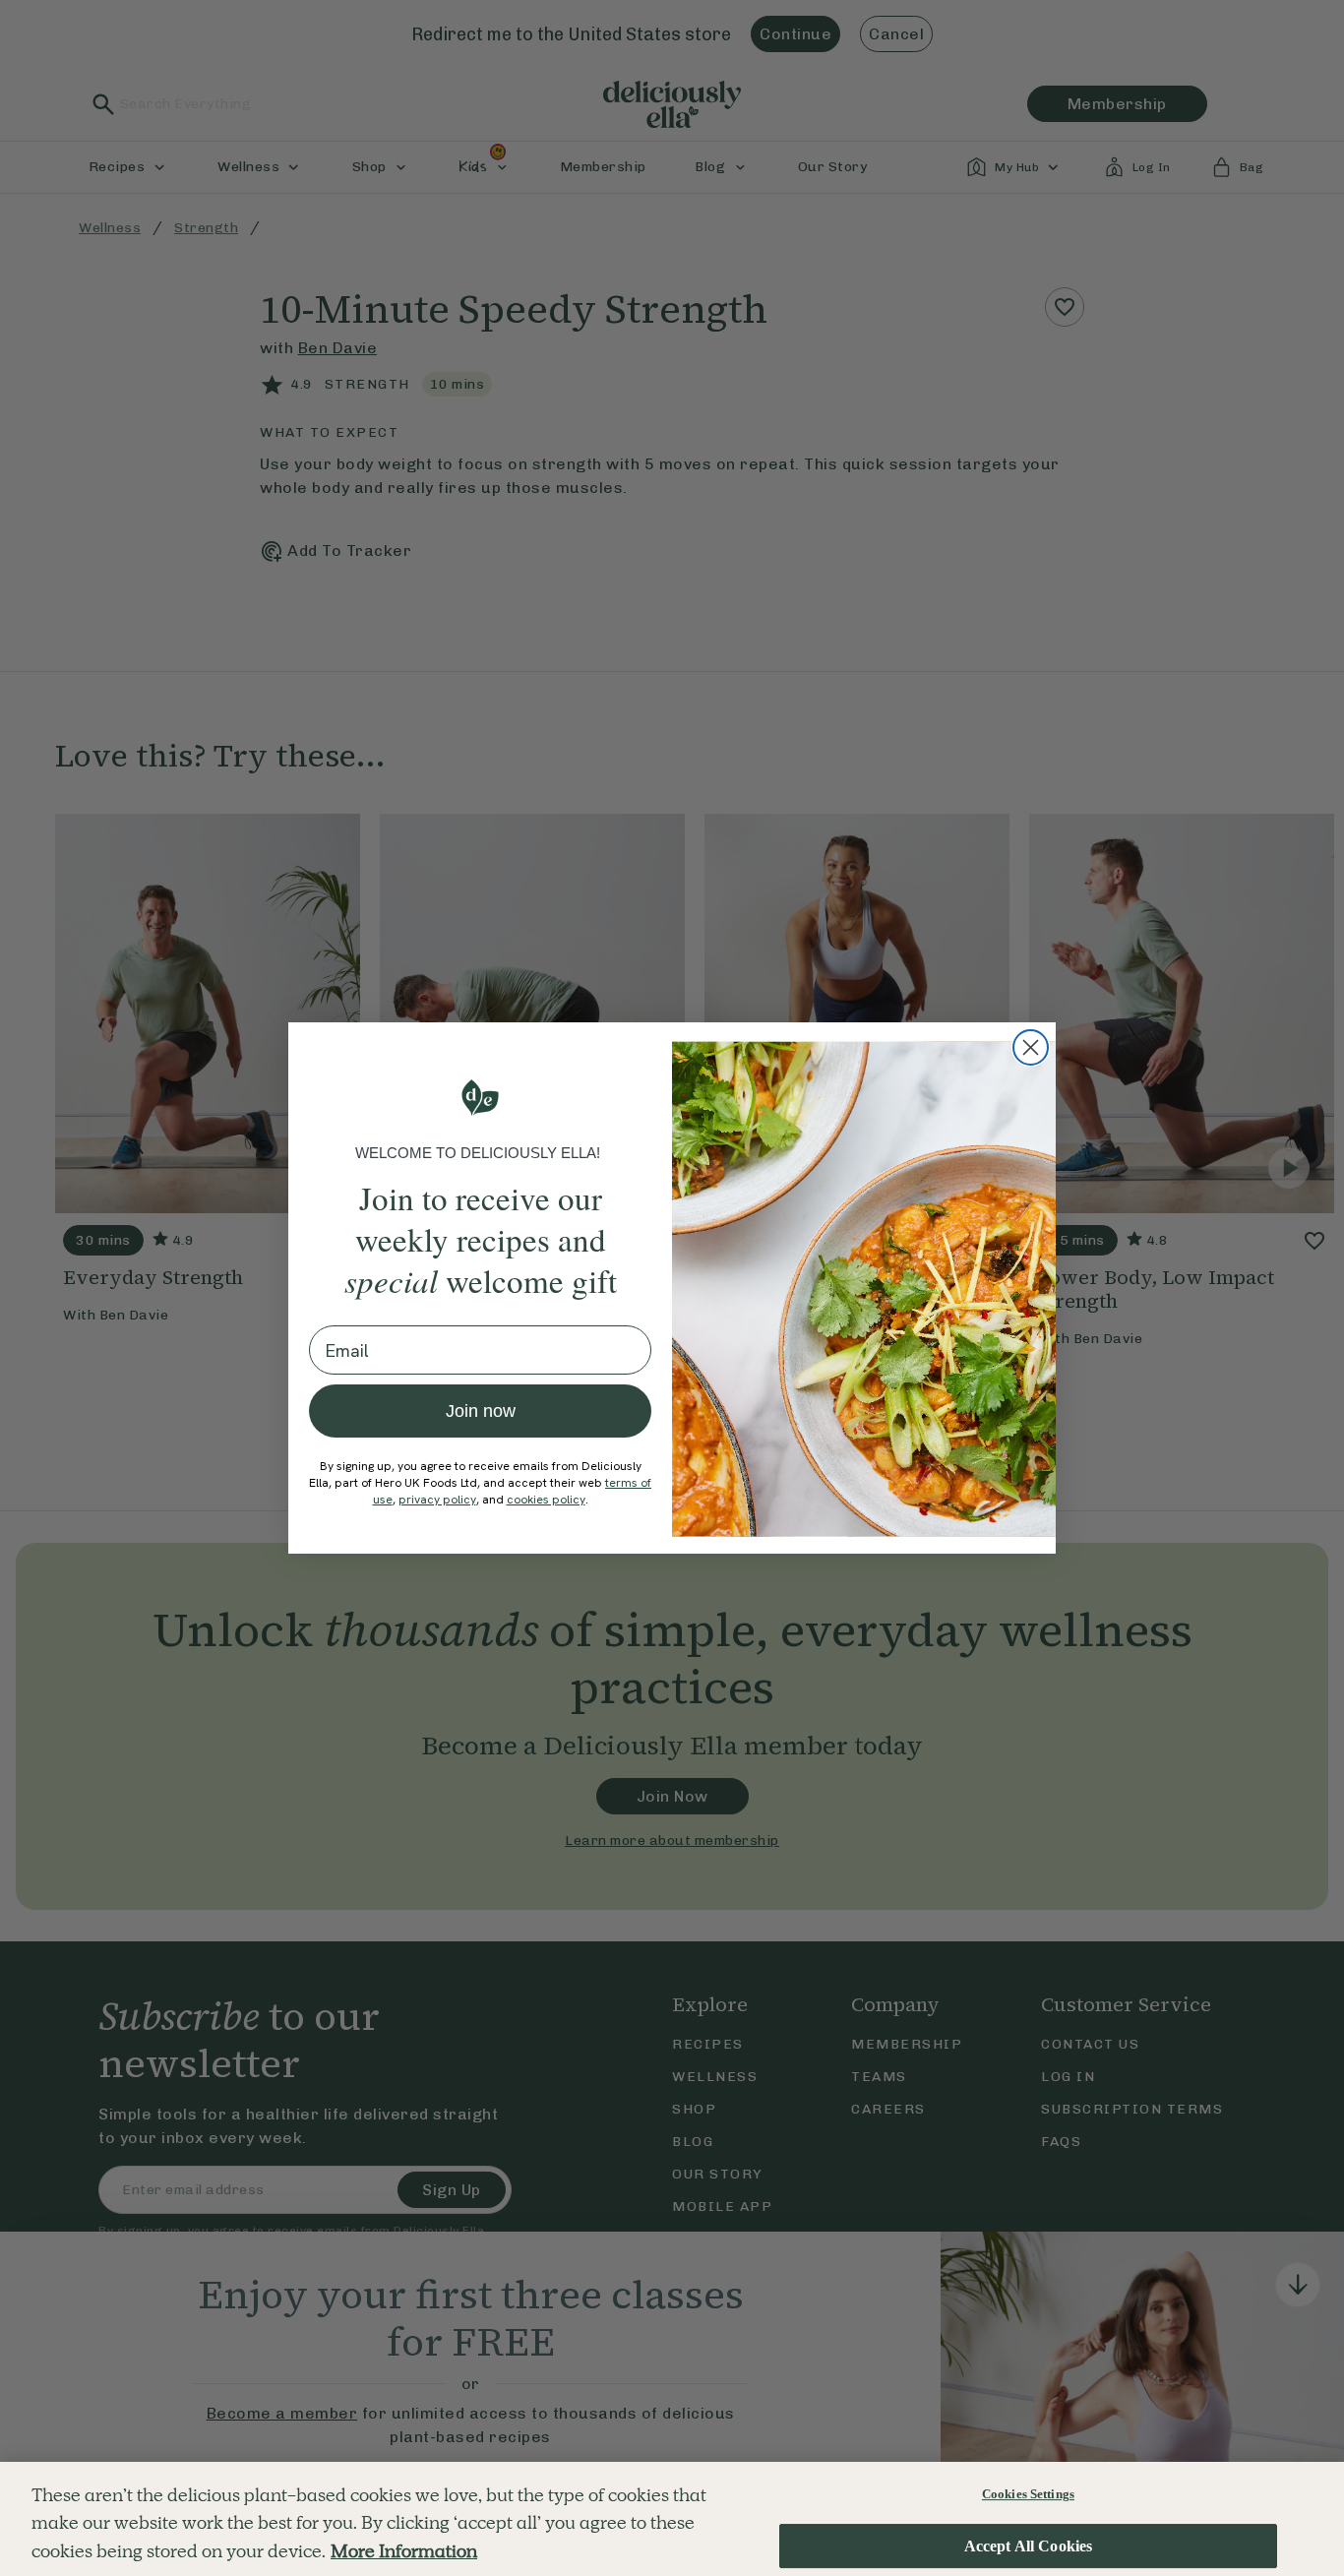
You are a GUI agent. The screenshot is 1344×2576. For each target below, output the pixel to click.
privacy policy (437, 1500)
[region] (672, 2519)
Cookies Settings (1028, 2494)
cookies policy (546, 1500)
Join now (481, 1411)
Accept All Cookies (1029, 2546)
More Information (404, 2551)
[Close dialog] (1031, 1047)
